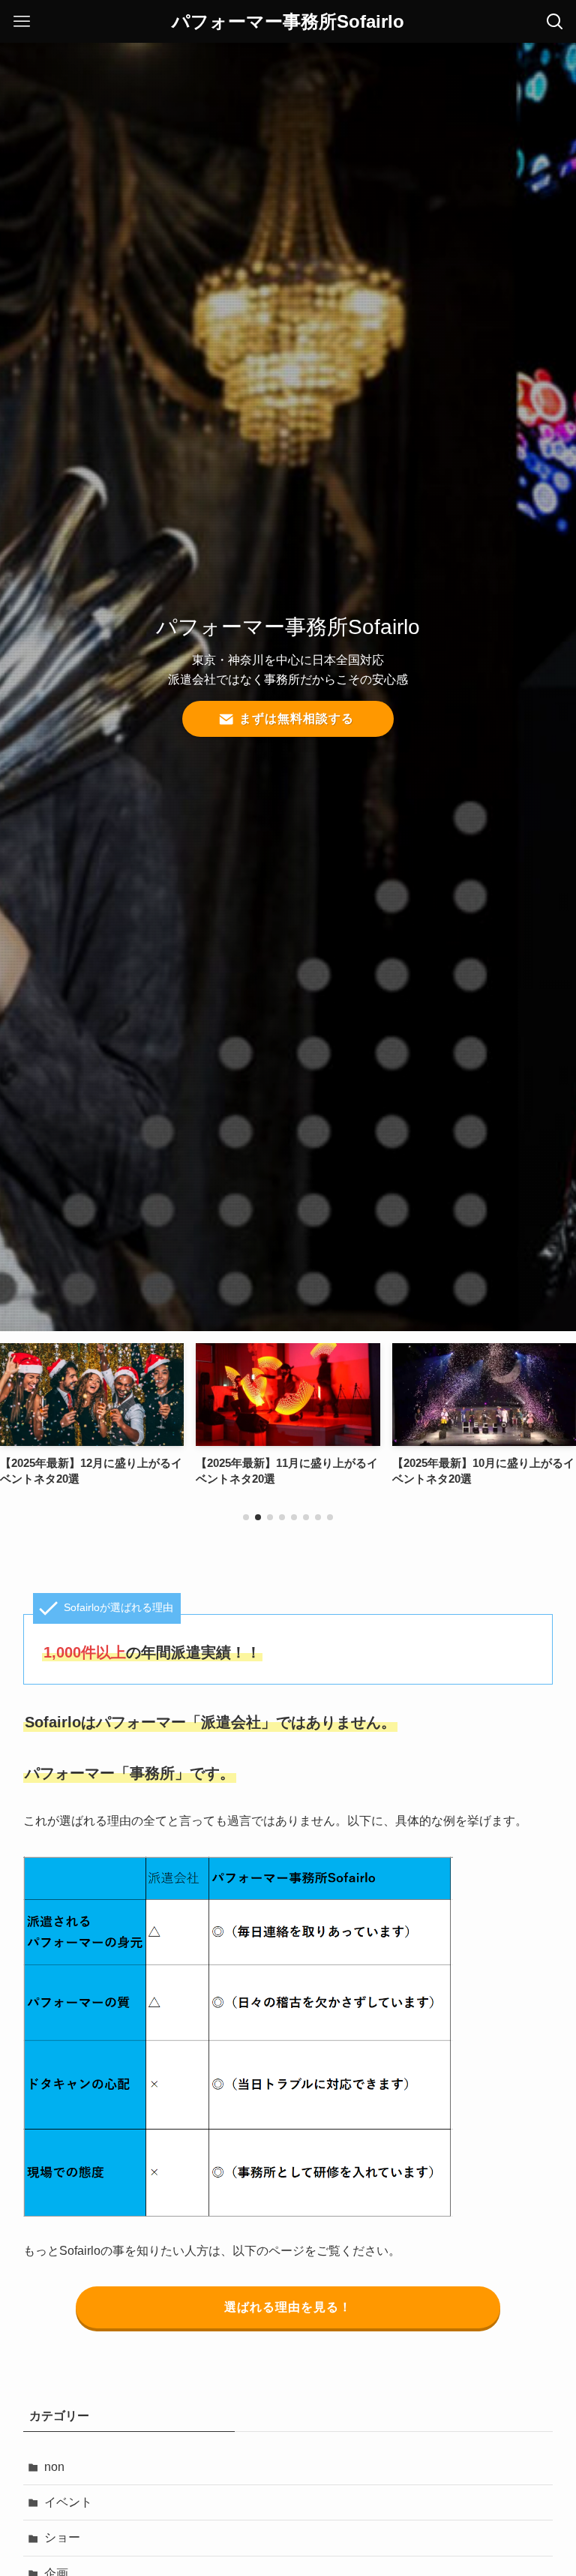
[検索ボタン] (555, 21)
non (54, 2467)
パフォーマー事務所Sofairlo (288, 22)
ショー (62, 2537)
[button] (246, 1517)
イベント (68, 2502)
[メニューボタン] (21, 21)
